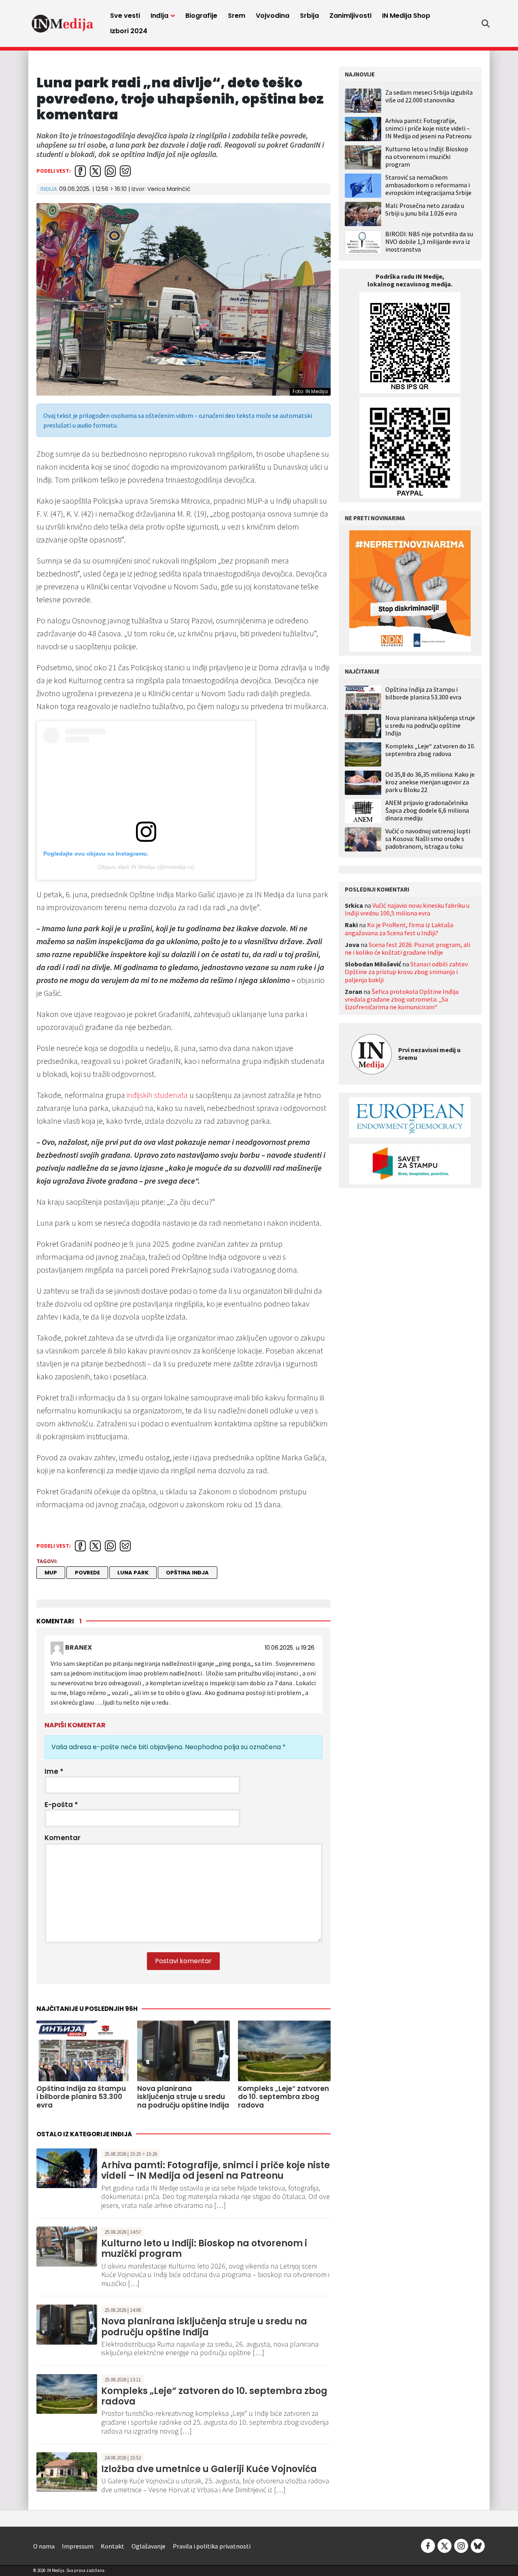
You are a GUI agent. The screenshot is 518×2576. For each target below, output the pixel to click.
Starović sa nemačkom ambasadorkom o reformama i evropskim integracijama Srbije (428, 185)
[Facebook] (428, 2545)
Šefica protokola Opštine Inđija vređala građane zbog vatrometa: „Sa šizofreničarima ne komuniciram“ (402, 999)
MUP (51, 1573)
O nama (44, 2546)
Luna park (133, 1573)
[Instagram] (461, 2545)
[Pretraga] (486, 23)
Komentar (63, 1838)
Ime (54, 1771)
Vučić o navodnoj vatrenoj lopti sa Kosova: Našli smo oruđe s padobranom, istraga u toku (428, 839)
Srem (237, 16)
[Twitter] (445, 2545)
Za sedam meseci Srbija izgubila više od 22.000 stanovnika (429, 96)
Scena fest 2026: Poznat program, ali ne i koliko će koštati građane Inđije (408, 948)
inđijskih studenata (157, 1095)
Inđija (159, 16)
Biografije (201, 16)
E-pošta (61, 1805)
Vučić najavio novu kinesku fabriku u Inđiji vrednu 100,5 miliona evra (407, 909)
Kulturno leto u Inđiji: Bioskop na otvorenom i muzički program (204, 2249)
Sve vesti (125, 16)
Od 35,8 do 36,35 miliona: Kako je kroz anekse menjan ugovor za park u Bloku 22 (430, 782)
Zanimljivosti (350, 16)
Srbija (309, 16)
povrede (87, 1573)
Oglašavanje (149, 2546)
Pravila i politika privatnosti (212, 2546)
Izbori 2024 (129, 31)
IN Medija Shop (406, 16)
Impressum (78, 2546)
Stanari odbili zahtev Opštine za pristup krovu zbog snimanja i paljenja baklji (406, 972)
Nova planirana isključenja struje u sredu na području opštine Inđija (204, 2327)
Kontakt (113, 2546)
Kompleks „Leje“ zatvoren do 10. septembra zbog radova (214, 2396)
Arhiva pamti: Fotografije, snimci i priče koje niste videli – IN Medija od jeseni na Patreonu (215, 2170)
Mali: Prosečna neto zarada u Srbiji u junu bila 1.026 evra (425, 209)
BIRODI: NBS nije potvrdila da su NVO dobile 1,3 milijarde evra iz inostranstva (429, 241)
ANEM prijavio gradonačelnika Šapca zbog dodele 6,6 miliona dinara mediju (427, 810)
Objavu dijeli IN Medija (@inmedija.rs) (146, 867)
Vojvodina (273, 16)
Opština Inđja (187, 1573)
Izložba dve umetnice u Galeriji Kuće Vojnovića (209, 2469)
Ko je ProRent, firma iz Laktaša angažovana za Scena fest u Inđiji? (399, 929)
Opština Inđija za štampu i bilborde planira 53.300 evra (423, 693)
